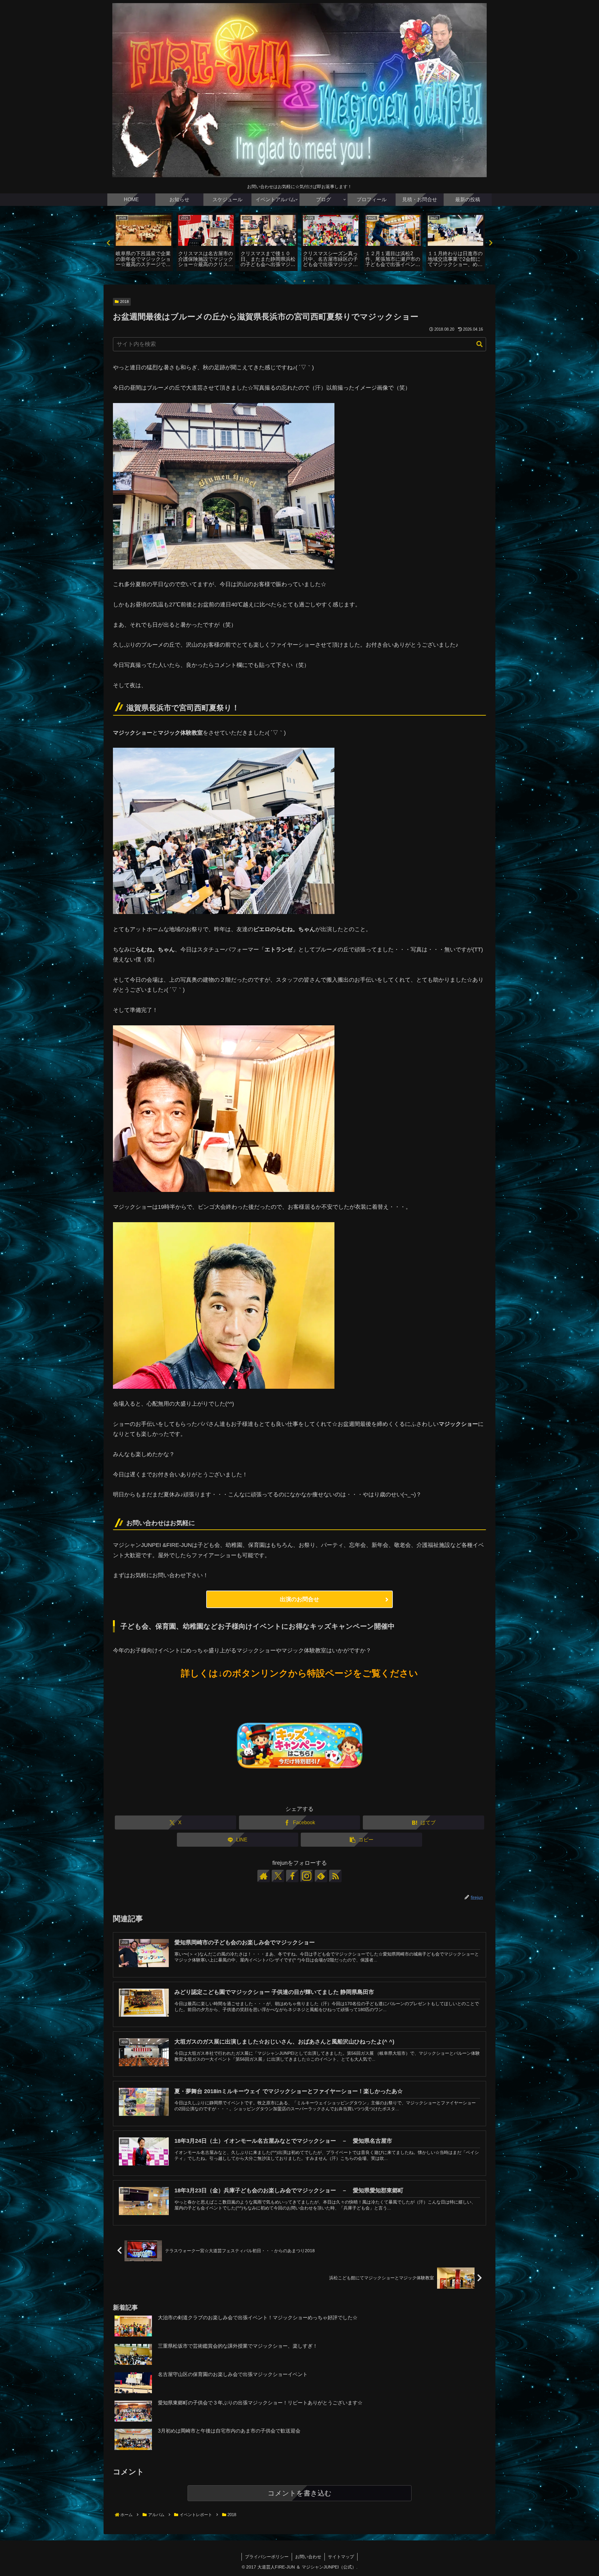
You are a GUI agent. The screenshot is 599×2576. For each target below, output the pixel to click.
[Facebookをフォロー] (292, 1876)
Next (491, 243)
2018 (124, 302)
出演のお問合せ (299, 1599)
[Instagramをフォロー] (307, 1876)
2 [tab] (295, 281)
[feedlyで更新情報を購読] (321, 1876)
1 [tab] (285, 281)
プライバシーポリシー (267, 2557)
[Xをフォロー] (278, 1876)
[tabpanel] (144, 242)
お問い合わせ (308, 2557)
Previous (108, 243)
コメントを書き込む (300, 2493)
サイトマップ (341, 2557)
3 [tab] (304, 281)
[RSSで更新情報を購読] (335, 1876)
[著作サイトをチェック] (264, 1876)
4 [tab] (314, 281)
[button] (480, 344)
